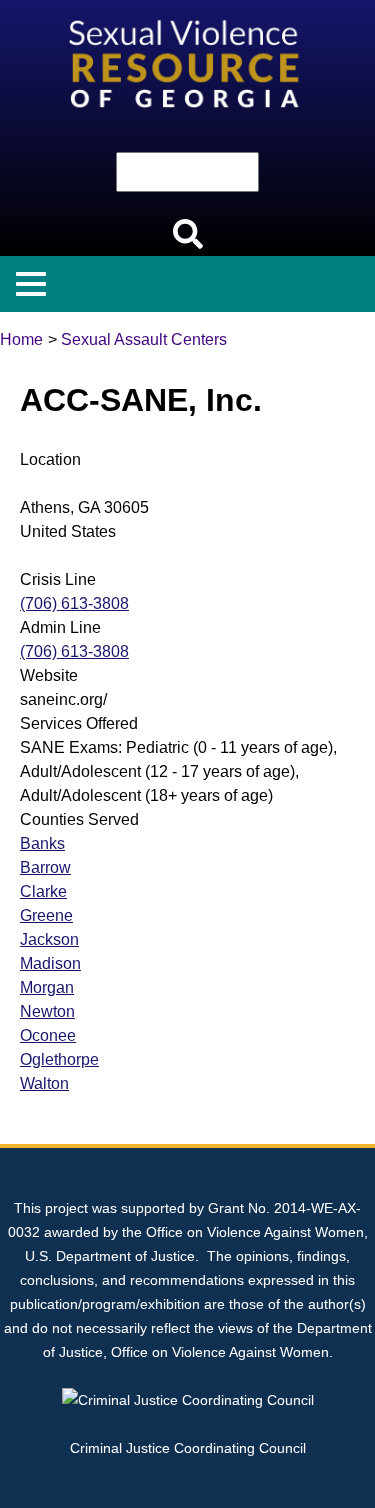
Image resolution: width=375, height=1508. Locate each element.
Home (21, 339)
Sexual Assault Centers (144, 339)
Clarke (43, 891)
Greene (46, 915)
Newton (47, 1011)
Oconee (48, 1035)
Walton (44, 1083)
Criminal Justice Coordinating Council (188, 1448)
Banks (42, 843)
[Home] (188, 11)
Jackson (49, 939)
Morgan (47, 987)
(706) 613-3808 (74, 603)
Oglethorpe (59, 1059)
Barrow (45, 867)
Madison (50, 963)
